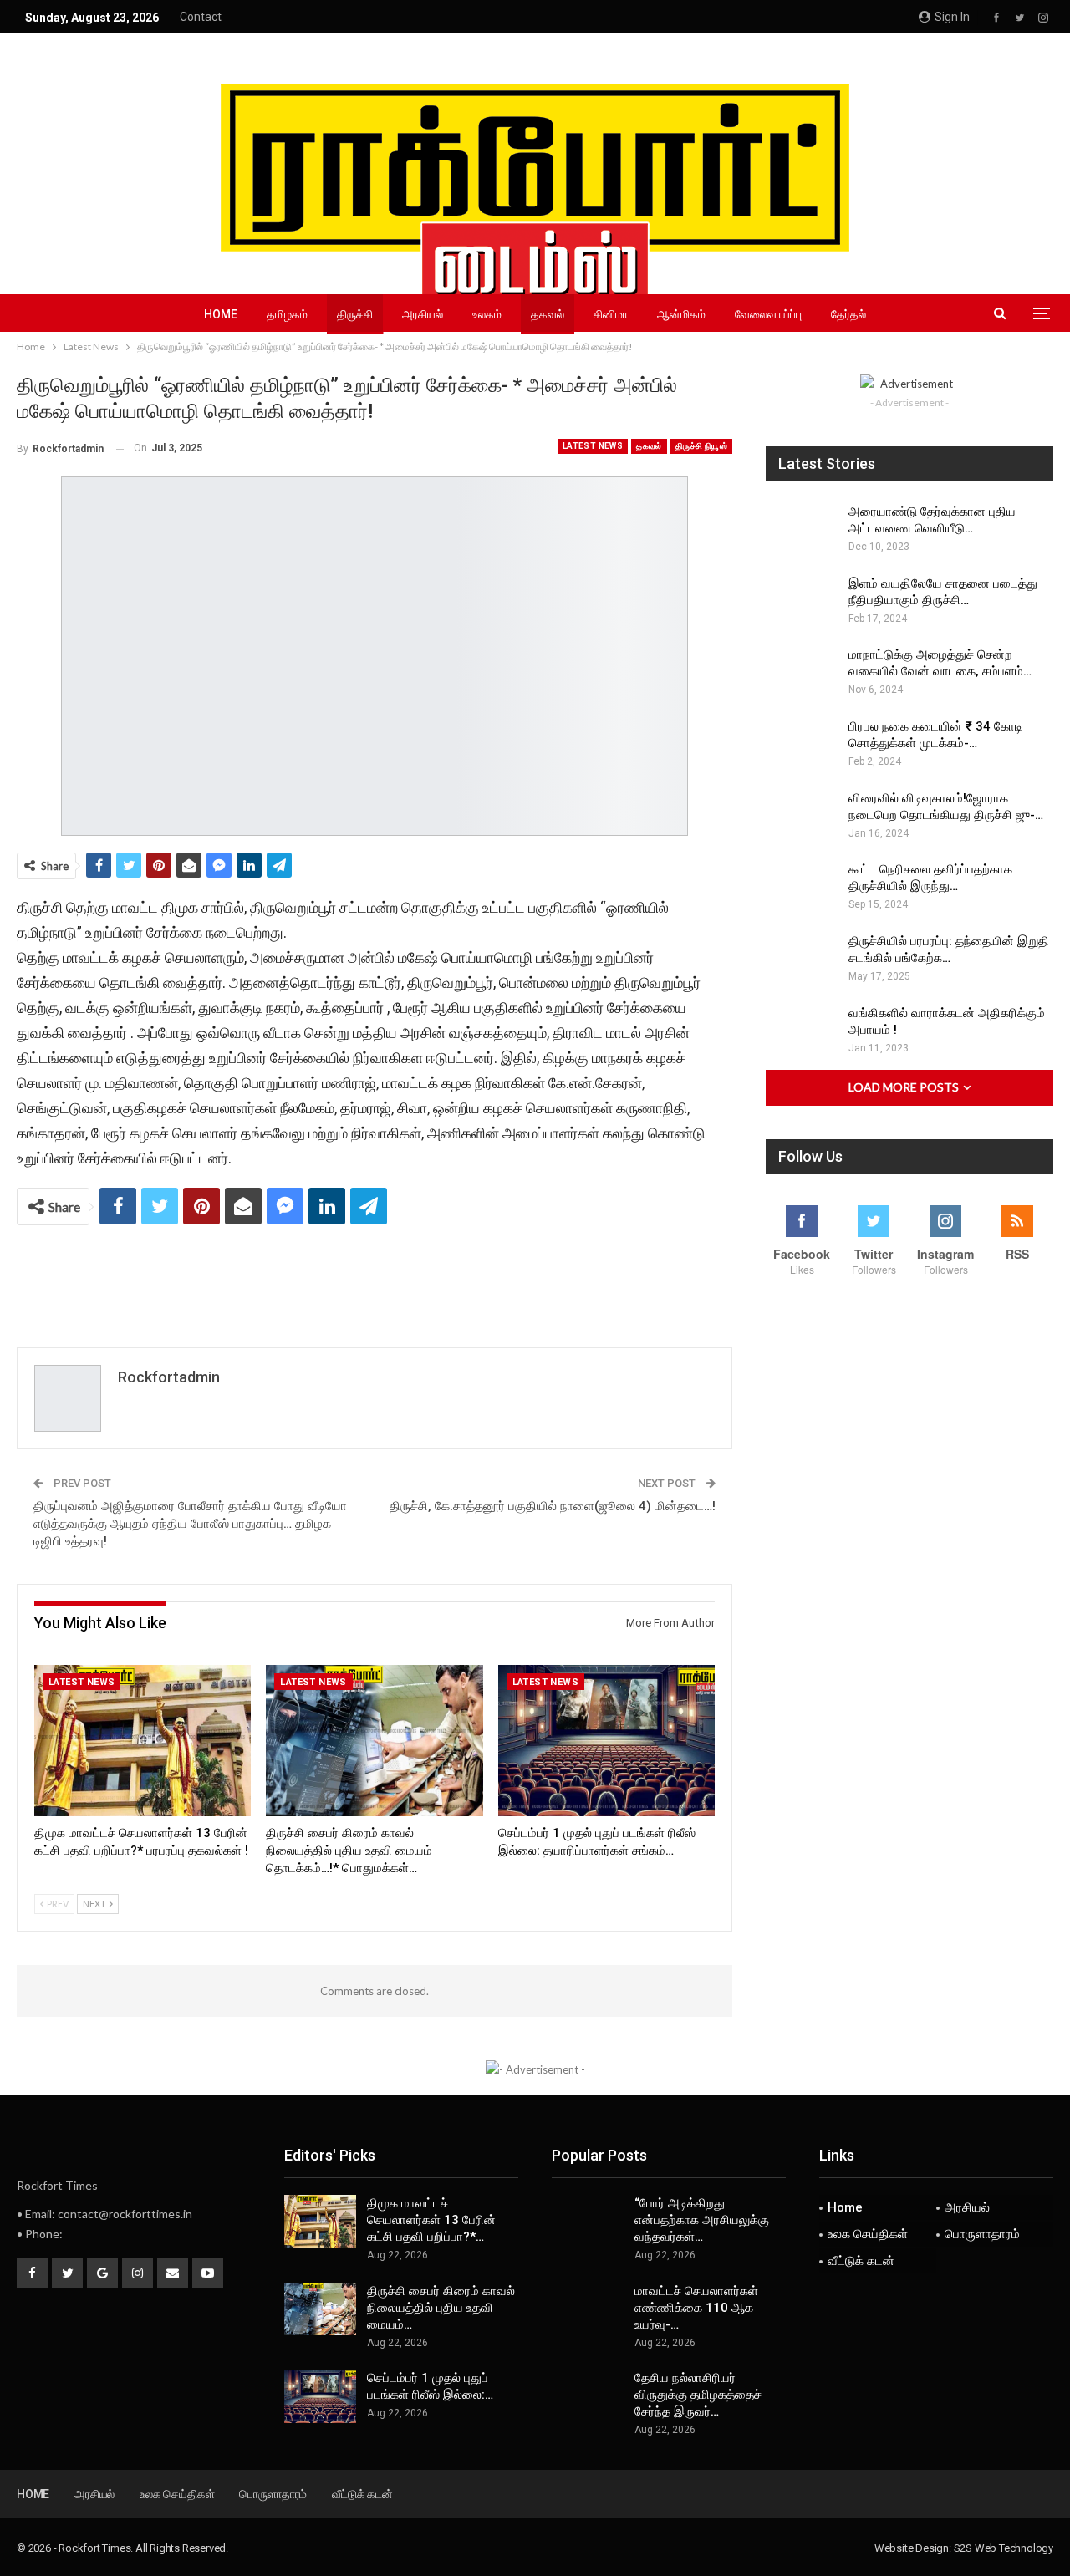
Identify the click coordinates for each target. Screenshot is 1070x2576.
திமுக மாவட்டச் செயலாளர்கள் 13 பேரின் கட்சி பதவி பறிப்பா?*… (431, 2220)
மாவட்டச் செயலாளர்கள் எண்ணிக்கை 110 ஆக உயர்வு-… (696, 2308)
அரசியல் (423, 314)
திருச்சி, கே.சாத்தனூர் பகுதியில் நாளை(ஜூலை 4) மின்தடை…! (553, 1506)
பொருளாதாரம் (982, 2234)
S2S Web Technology (1004, 2548)
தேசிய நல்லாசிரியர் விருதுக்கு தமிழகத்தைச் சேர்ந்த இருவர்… (698, 2395)
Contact (201, 17)
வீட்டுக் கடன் (861, 2261)
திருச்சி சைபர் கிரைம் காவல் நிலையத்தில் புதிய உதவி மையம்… (441, 2308)
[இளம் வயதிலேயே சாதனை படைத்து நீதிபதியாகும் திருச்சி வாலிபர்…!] (802, 602)
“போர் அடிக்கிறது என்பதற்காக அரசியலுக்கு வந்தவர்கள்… (702, 2220)
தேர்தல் (848, 314)
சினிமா (611, 314)
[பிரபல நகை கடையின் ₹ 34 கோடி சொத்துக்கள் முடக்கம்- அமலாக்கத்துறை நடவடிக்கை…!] (802, 745)
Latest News (593, 446)
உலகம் (487, 314)
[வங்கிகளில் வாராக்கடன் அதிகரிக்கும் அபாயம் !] (802, 1031)
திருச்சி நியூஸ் (701, 446)
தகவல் (548, 314)
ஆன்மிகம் (681, 314)
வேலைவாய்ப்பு (768, 314)
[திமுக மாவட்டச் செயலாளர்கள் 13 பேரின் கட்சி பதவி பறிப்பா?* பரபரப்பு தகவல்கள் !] (143, 1741)
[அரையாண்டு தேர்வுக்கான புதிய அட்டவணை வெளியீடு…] (802, 530)
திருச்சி (355, 314)
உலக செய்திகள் (868, 2234)
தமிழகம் (287, 314)
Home (221, 314)
